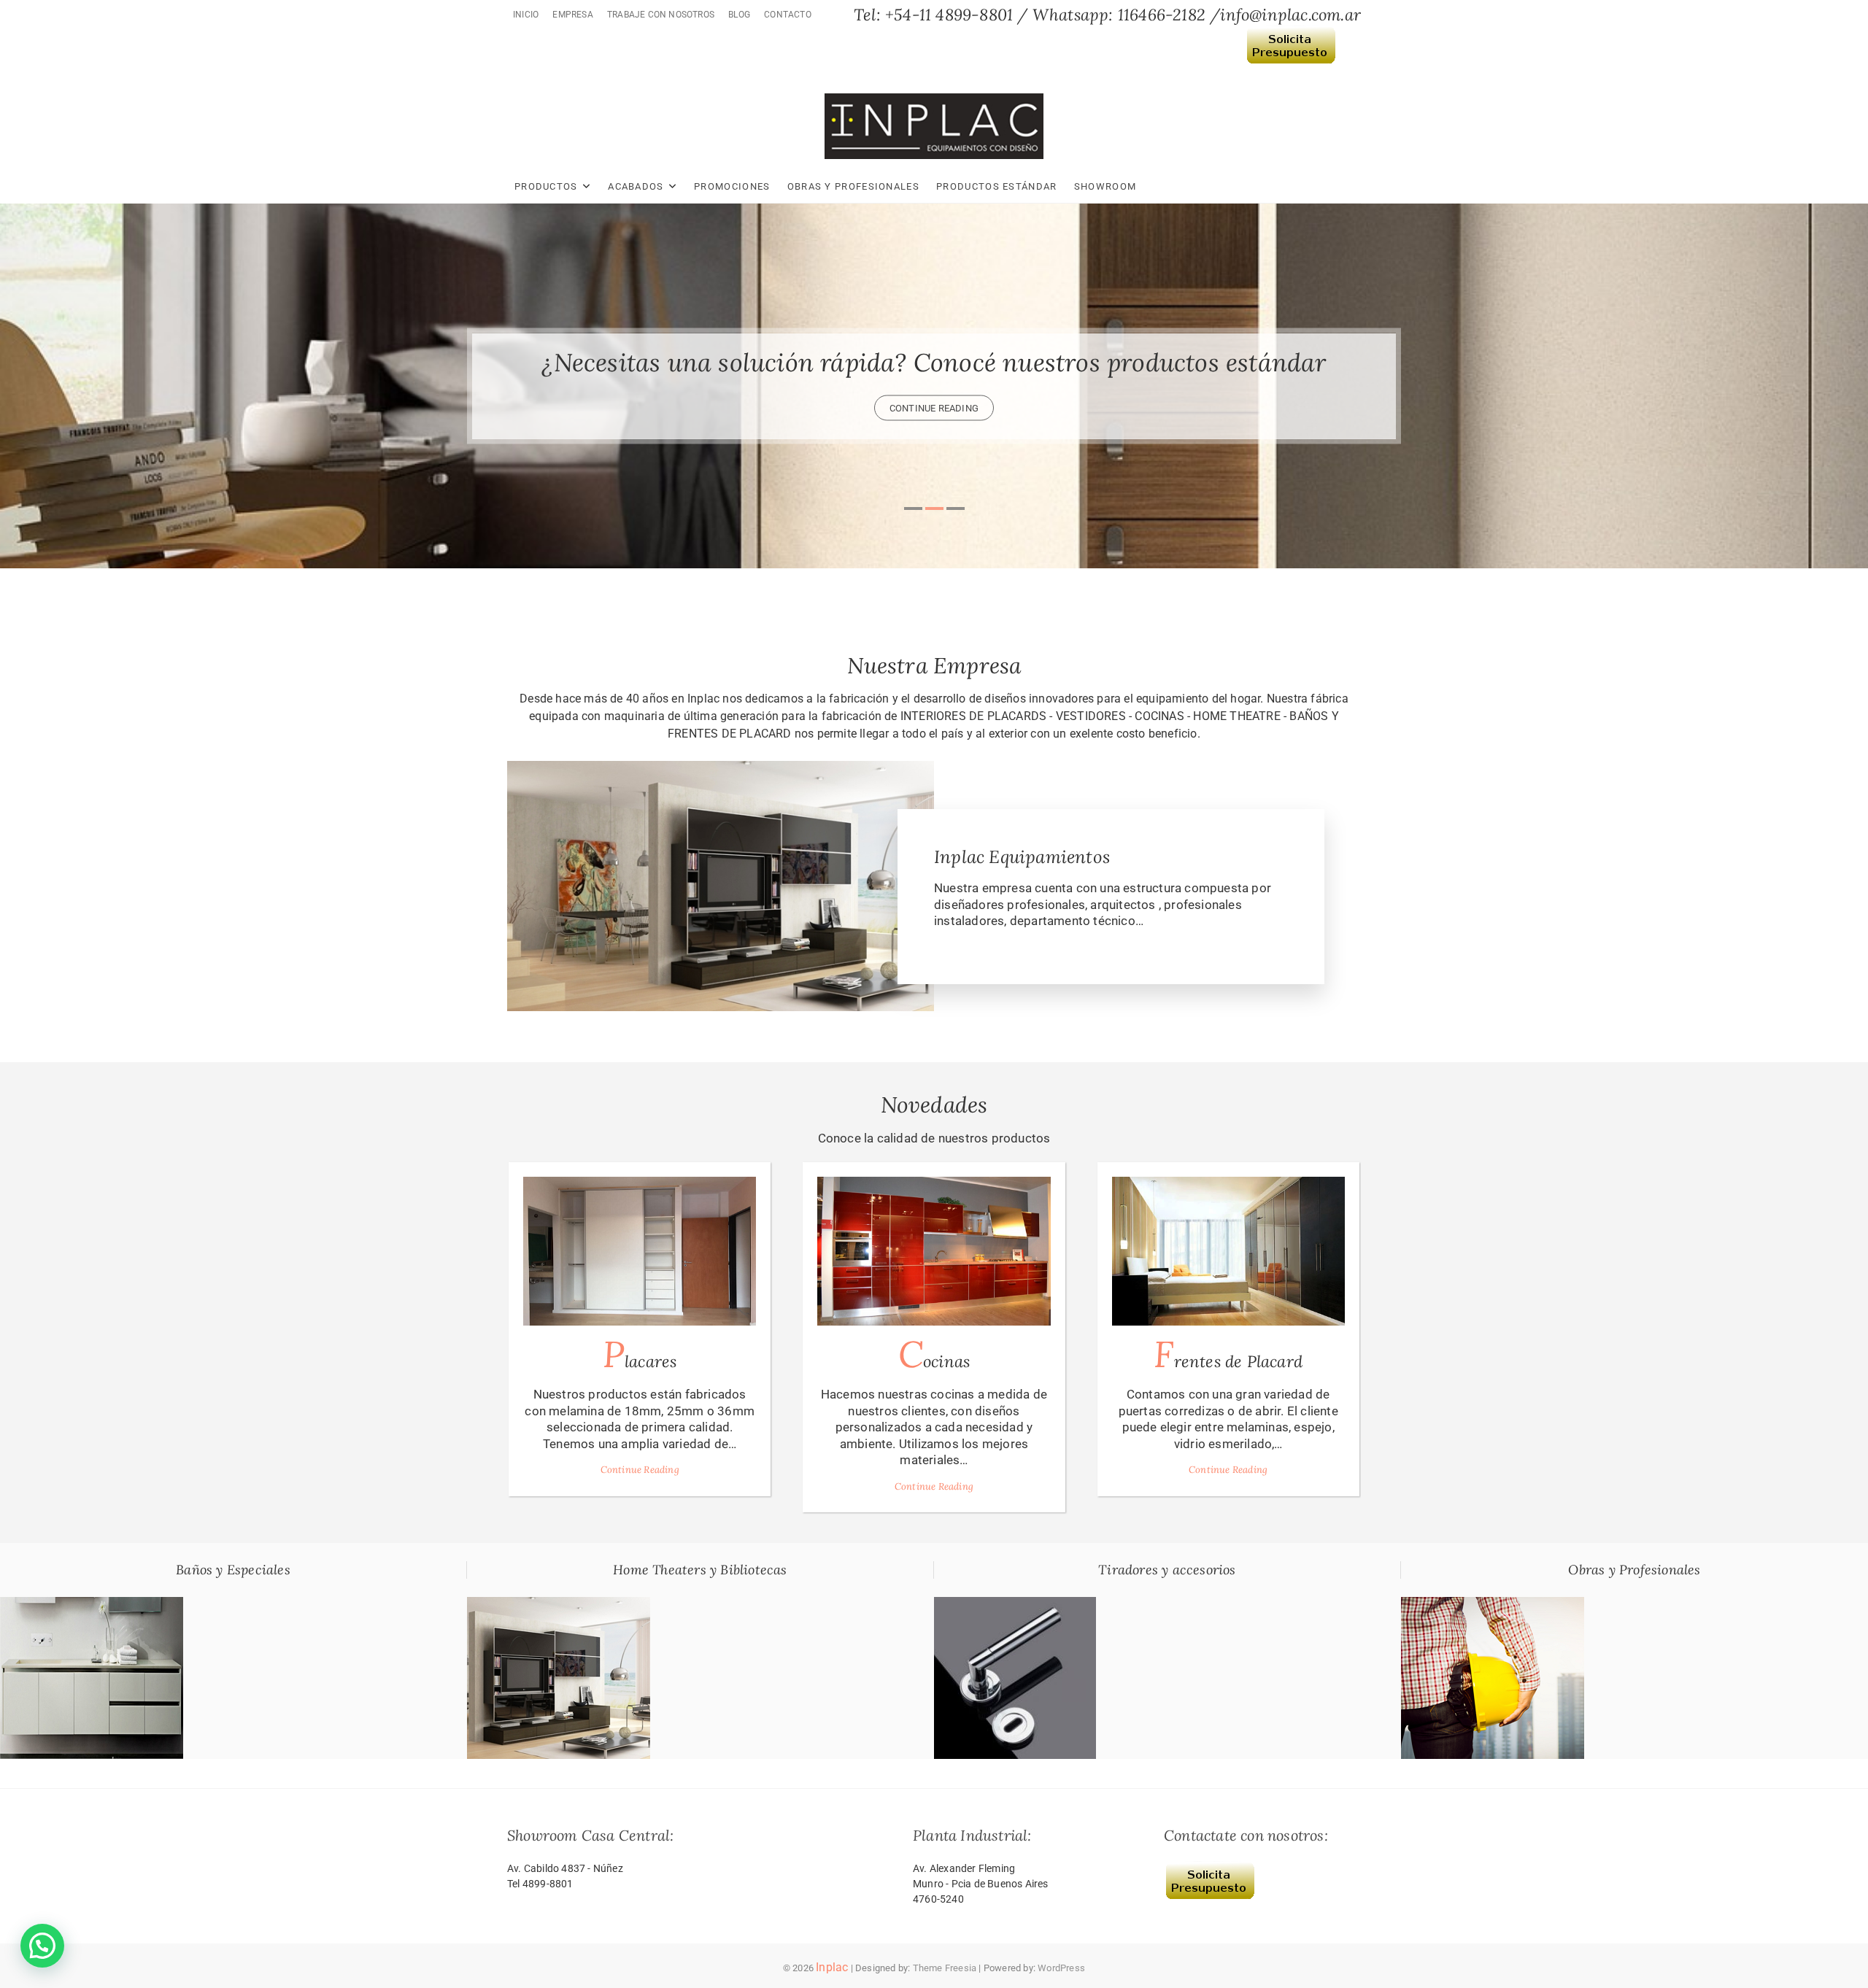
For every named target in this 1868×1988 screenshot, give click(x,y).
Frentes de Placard (1228, 1354)
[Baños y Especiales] (92, 1605)
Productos (546, 186)
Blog (739, 15)
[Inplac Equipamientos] (721, 769)
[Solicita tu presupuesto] (1291, 36)
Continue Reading (640, 1470)
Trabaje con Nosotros (661, 15)
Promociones (732, 186)
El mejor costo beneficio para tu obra (934, 361)
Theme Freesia (945, 1968)
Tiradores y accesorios (1167, 1570)
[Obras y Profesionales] (1493, 1605)
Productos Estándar (996, 186)
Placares (640, 1354)
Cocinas (934, 1354)
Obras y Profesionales (853, 186)
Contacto (788, 15)
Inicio (526, 15)
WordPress (1061, 1968)
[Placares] (640, 1251)
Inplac (832, 1967)
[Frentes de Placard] (1228, 1251)
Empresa (572, 15)
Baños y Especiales (233, 1570)
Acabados (636, 186)
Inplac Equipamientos (1022, 857)
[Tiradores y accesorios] (1015, 1605)
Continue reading (934, 407)
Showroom (1105, 186)
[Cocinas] (934, 1251)
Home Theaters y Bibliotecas (700, 1570)
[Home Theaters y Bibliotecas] (559, 1605)
